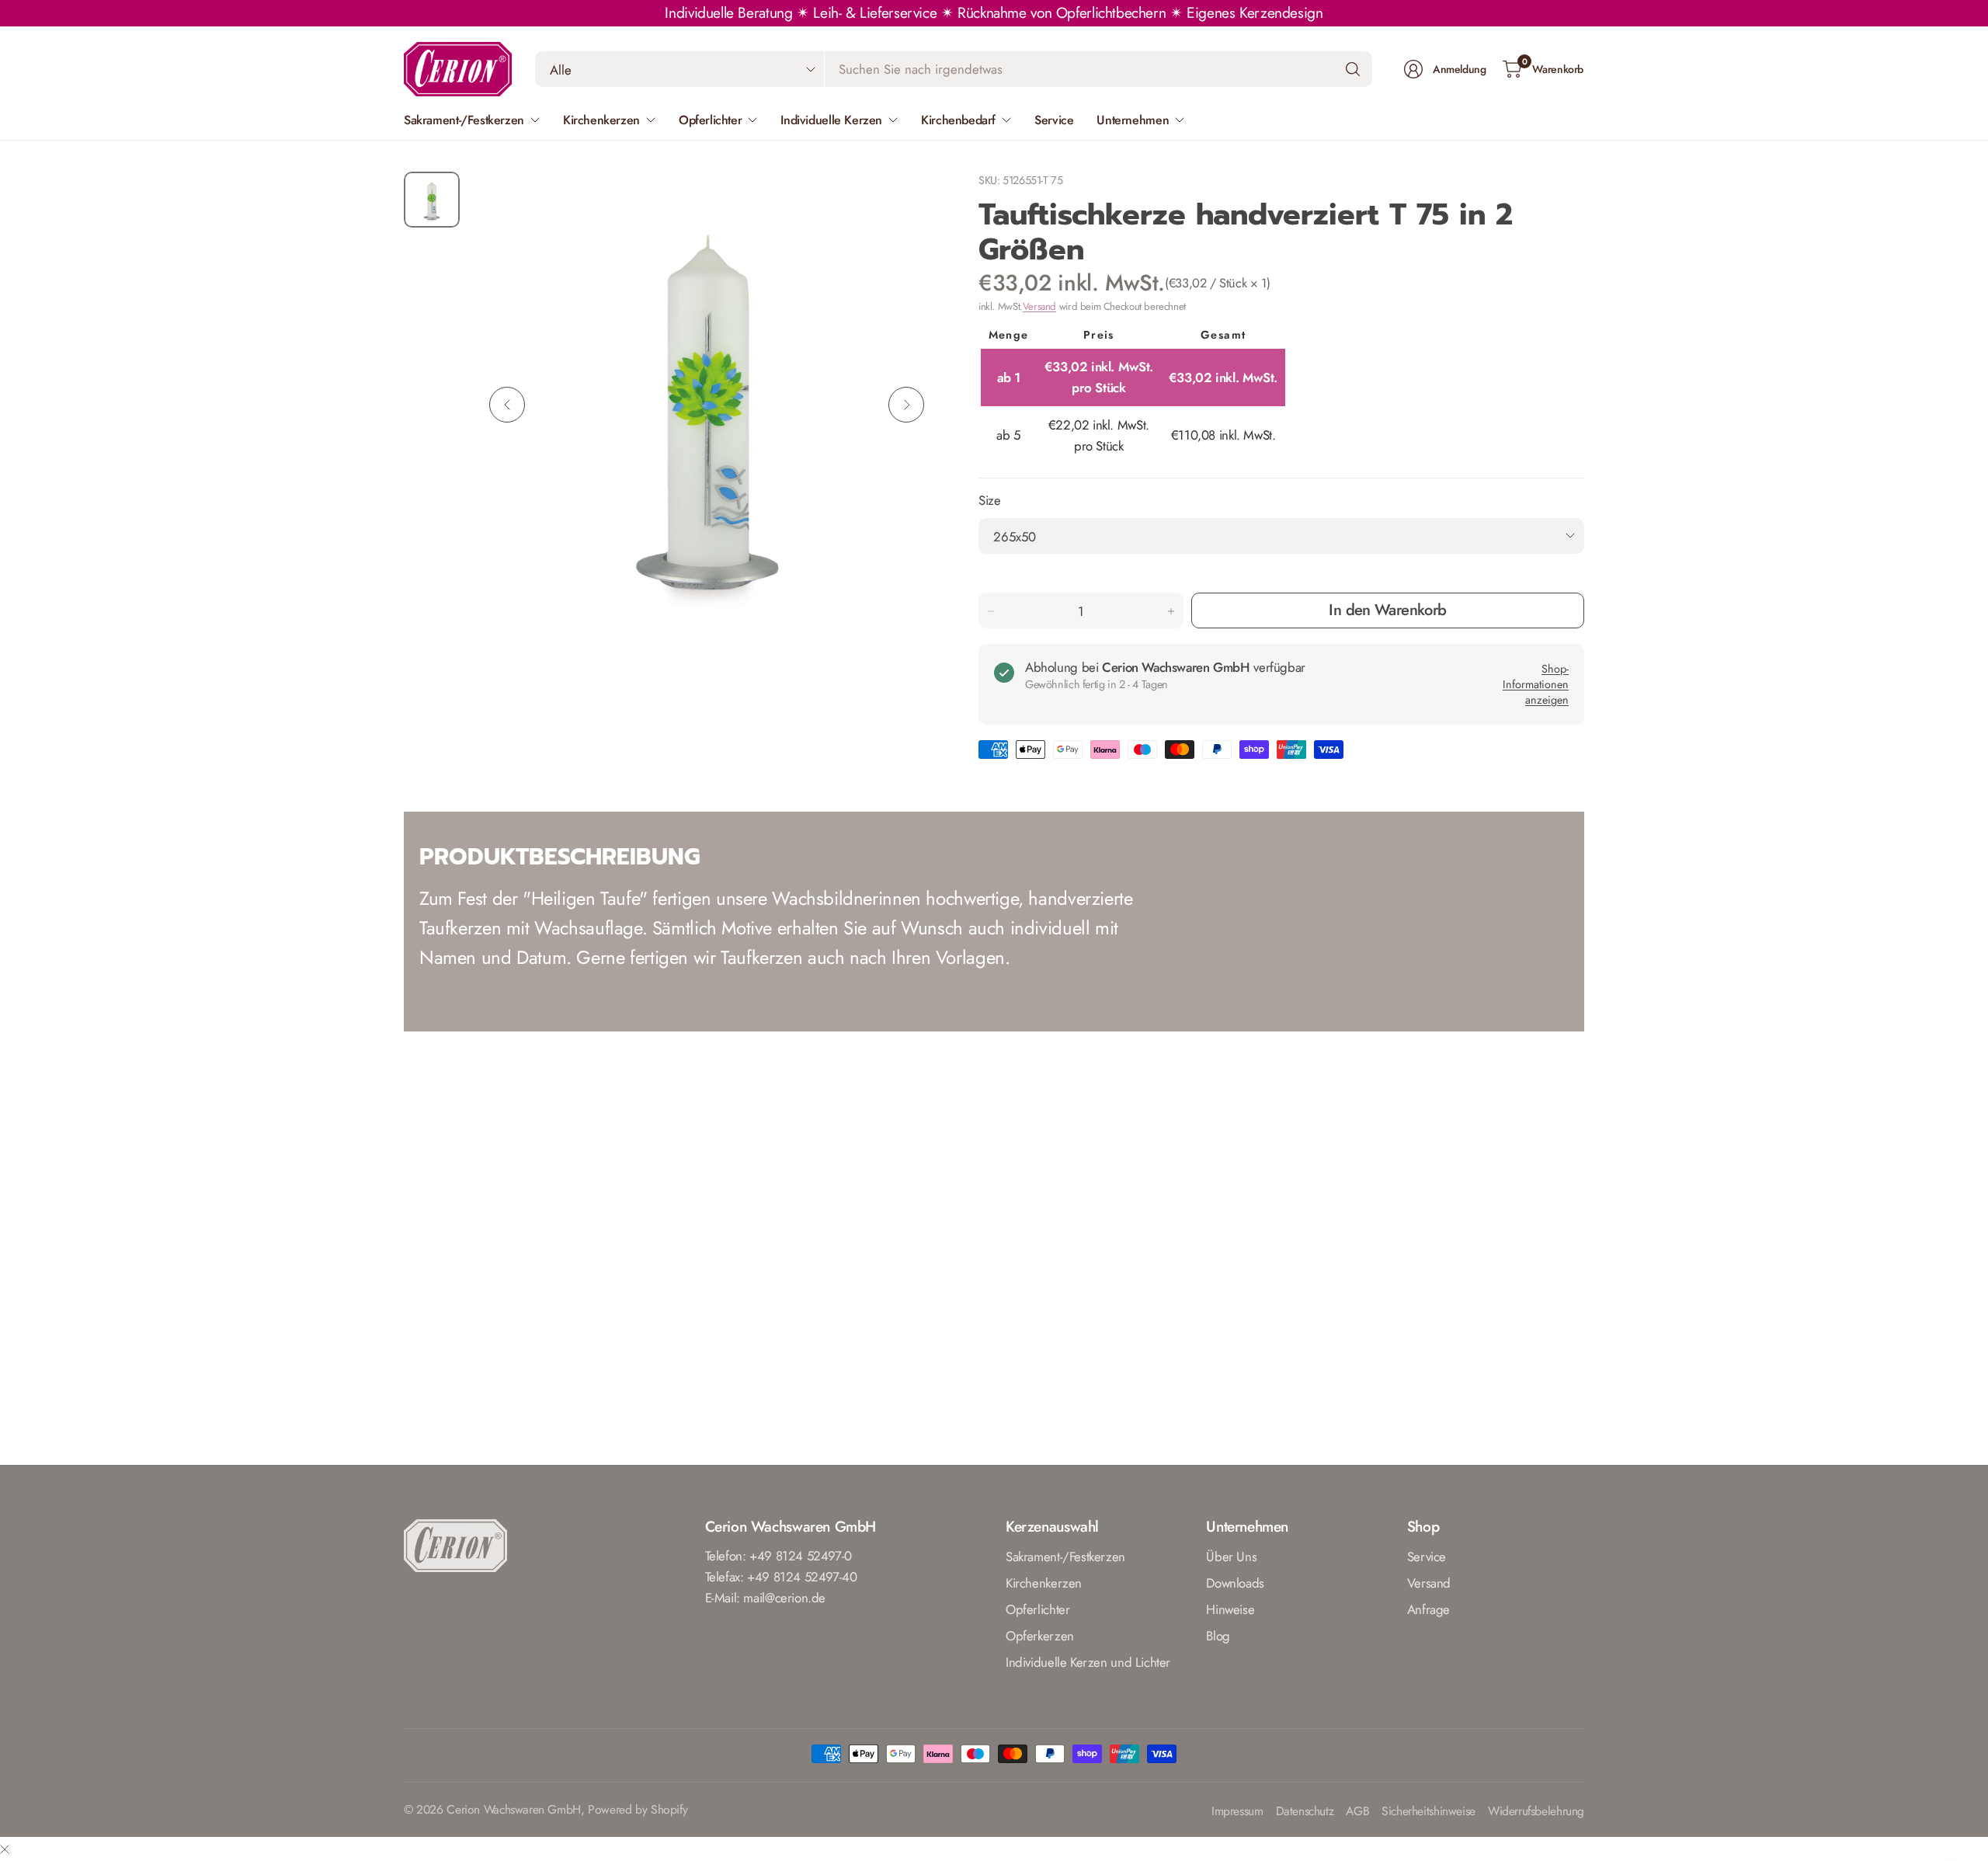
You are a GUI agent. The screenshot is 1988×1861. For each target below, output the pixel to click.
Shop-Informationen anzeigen (1536, 684)
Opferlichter (1037, 1609)
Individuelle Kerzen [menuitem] (831, 120)
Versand (1039, 306)
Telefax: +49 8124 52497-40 (781, 1577)
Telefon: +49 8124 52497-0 (779, 1556)
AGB (1357, 1812)
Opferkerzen (1040, 1636)
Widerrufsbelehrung (1536, 1812)
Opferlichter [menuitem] (710, 120)
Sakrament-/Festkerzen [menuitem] (464, 120)
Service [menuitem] (1054, 120)
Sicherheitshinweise (1428, 1812)
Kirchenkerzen (1044, 1583)
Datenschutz (1305, 1812)
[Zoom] (910, 201)
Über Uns (1231, 1557)
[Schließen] (5, 1849)
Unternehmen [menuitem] (1133, 120)
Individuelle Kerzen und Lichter (1088, 1662)
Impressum (1237, 1812)
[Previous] (507, 405)
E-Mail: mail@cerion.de (766, 1598)
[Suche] (1353, 69)
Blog (1218, 1636)
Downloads (1235, 1583)
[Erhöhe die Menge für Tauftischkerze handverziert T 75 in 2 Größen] (1171, 611)
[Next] (906, 405)
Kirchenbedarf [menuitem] (958, 120)
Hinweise (1230, 1609)
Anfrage (1428, 1609)
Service (1427, 1557)
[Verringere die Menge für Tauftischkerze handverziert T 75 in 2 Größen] (991, 611)
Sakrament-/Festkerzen (1065, 1557)
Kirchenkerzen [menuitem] (601, 120)
